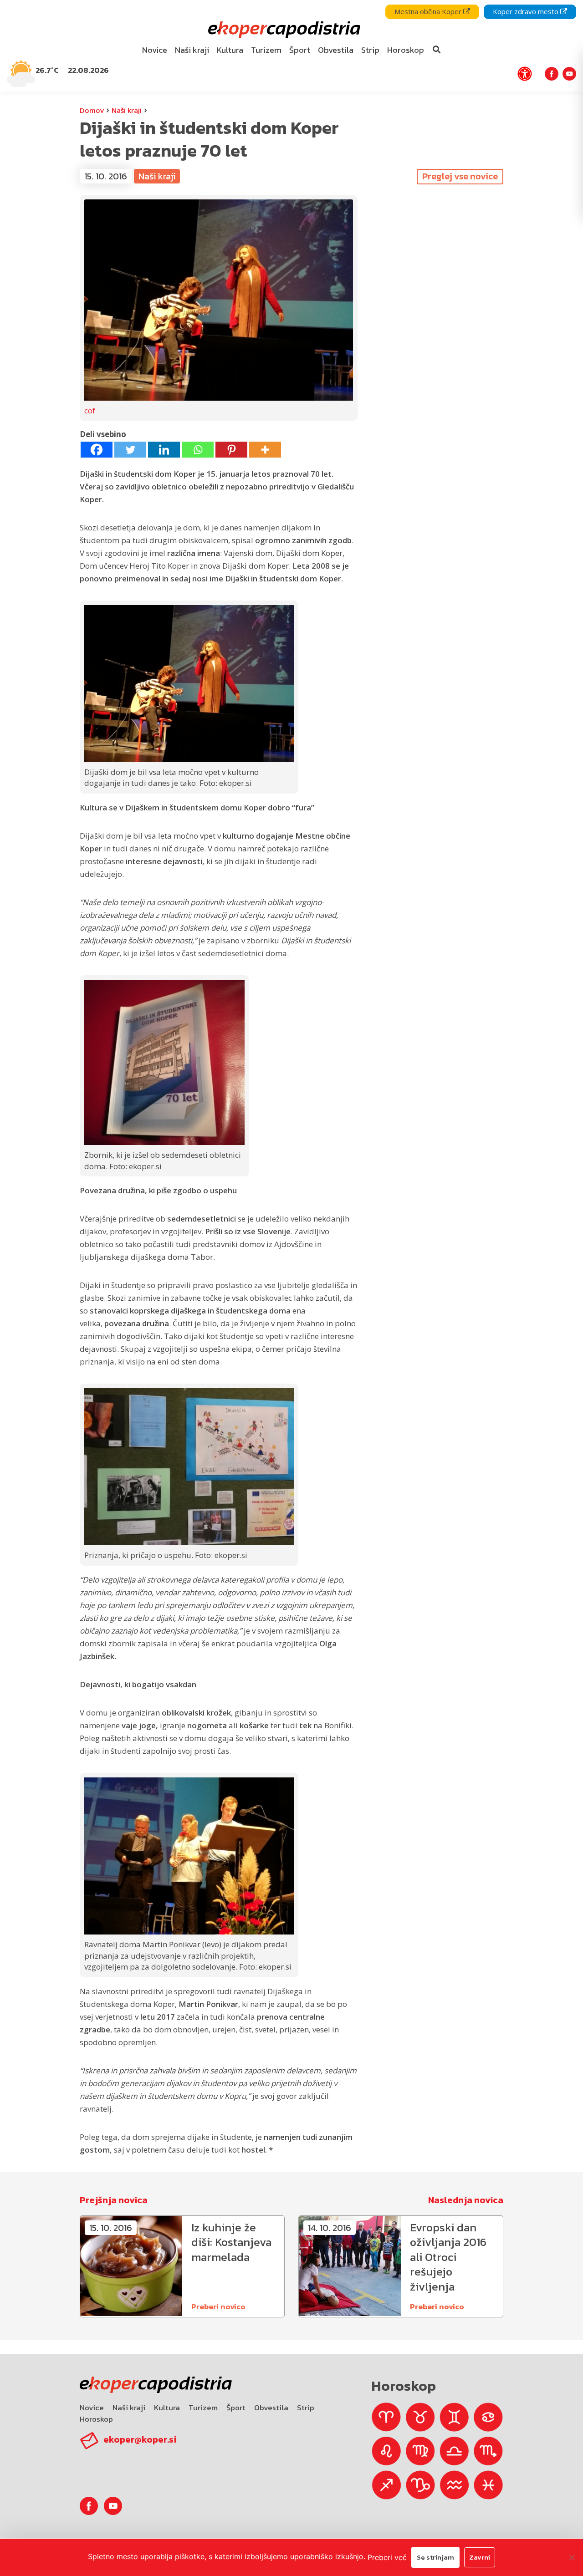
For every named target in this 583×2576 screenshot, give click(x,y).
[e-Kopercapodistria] (283, 30)
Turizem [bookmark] (266, 50)
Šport (236, 2408)
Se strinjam (435, 2557)
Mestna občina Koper (429, 11)
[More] (265, 450)
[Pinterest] (231, 450)
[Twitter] (130, 450)
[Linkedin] (164, 450)
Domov (92, 110)
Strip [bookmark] (370, 50)
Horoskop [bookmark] (406, 50)
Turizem (203, 2408)
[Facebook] (97, 450)
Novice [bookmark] (155, 50)
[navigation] (291, 46)
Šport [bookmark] (300, 50)
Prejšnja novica (114, 2200)
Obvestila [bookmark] (336, 50)
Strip (306, 2408)
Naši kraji (127, 110)
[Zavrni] (572, 2557)
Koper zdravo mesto (527, 11)
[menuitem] (155, 50)
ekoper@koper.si (140, 2439)
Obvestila (271, 2408)
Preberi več (387, 2557)
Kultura (167, 2408)
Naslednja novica (466, 2200)
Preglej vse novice (460, 176)
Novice (92, 2408)
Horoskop (96, 2419)
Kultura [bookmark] (230, 50)
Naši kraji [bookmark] (192, 50)
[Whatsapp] (198, 450)
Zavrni (480, 2557)
